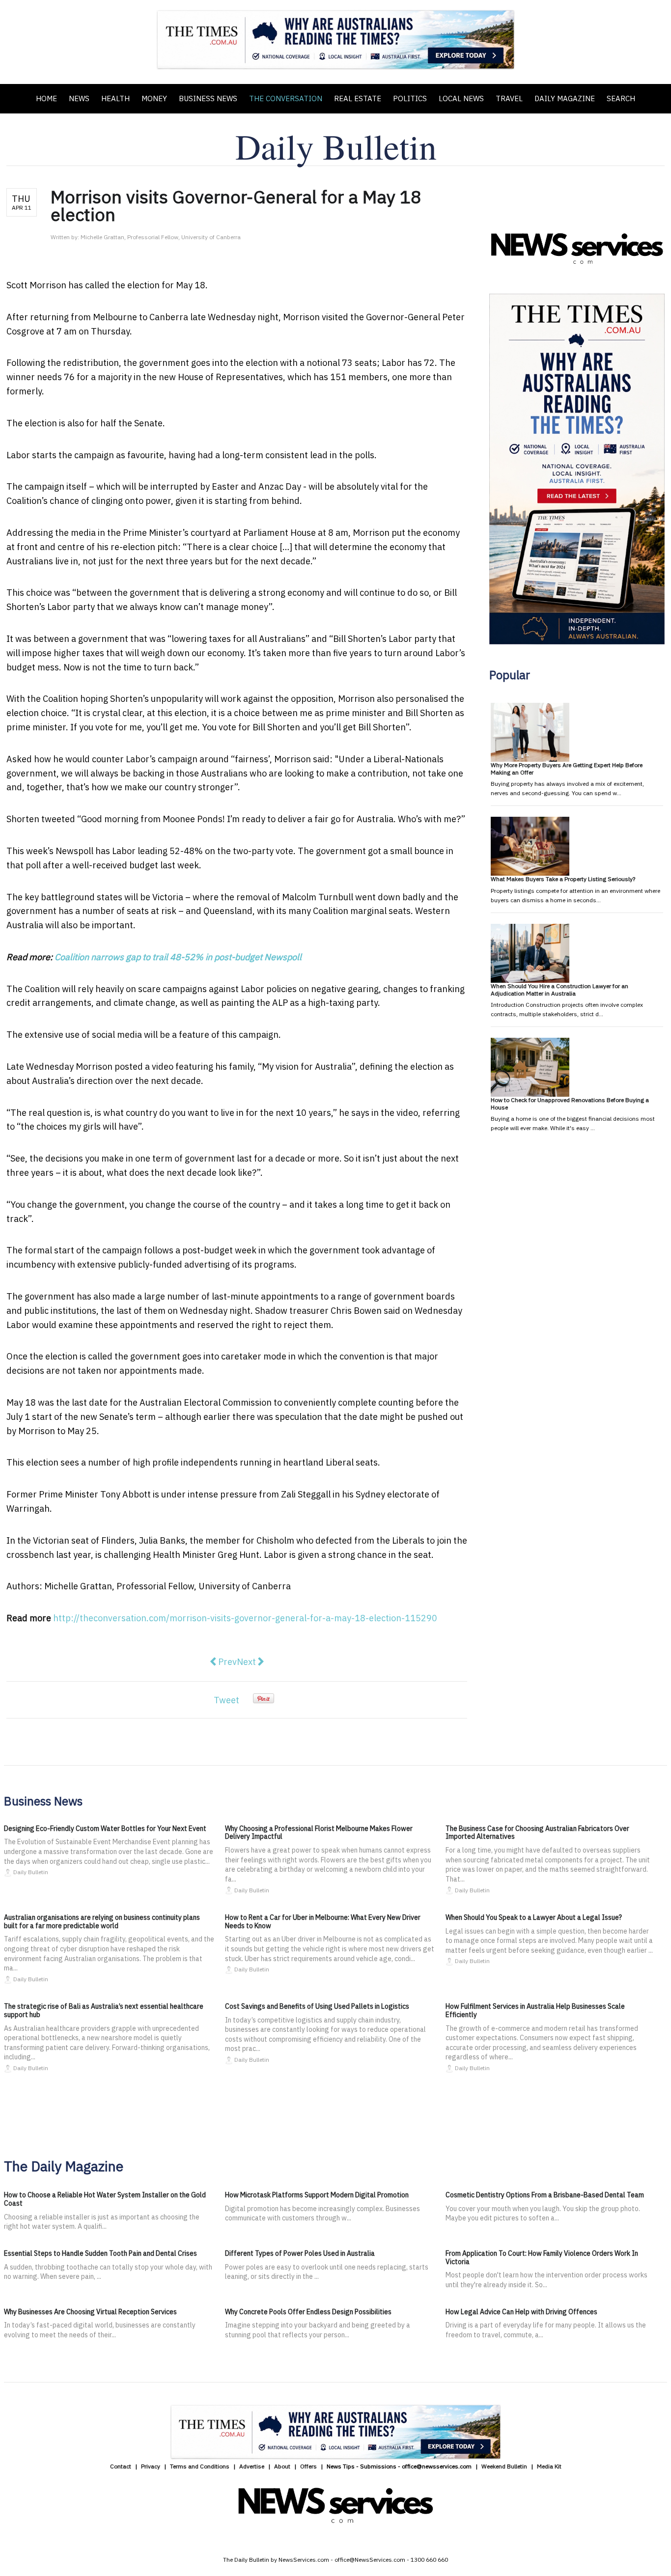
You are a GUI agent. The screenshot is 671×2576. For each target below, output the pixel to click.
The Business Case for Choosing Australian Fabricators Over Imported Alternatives (537, 1833)
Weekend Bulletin (504, 2466)
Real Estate (358, 98)
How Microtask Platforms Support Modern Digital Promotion (317, 2195)
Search (621, 98)
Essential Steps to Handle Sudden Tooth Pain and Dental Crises (100, 2253)
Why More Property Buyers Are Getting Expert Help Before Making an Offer (567, 768)
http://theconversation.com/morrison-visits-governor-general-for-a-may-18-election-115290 (245, 1618)
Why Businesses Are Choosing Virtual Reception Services (90, 2312)
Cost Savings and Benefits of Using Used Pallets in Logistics (317, 2006)
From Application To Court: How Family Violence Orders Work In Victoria (542, 2257)
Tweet (226, 1700)
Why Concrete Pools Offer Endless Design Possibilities (308, 2312)
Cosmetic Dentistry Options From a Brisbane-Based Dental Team (545, 2195)
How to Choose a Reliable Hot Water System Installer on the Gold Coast (105, 2199)
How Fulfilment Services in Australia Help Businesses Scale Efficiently (535, 2010)
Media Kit (549, 2466)
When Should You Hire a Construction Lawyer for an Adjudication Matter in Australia (559, 989)
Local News (461, 98)
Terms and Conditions (200, 2466)
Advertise (252, 2466)
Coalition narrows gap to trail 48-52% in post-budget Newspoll (178, 957)
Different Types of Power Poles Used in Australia (300, 2253)
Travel (509, 98)
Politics (410, 98)
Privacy (151, 2466)
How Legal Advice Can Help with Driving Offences (521, 2312)
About (282, 2466)
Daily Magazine (565, 98)
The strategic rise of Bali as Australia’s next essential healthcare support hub (104, 2010)
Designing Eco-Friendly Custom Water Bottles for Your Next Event (105, 1828)
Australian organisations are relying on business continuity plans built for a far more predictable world (102, 1922)
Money (154, 98)
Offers (308, 2466)
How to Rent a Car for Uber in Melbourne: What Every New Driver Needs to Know (323, 1922)
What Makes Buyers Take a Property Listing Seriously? (563, 879)
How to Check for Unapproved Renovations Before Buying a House (570, 1103)
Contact (121, 2466)
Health (115, 98)
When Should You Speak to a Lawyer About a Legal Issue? (534, 1917)
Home (46, 98)
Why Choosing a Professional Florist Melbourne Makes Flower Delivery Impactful (319, 1833)
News (79, 98)
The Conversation (286, 98)
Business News (208, 98)
